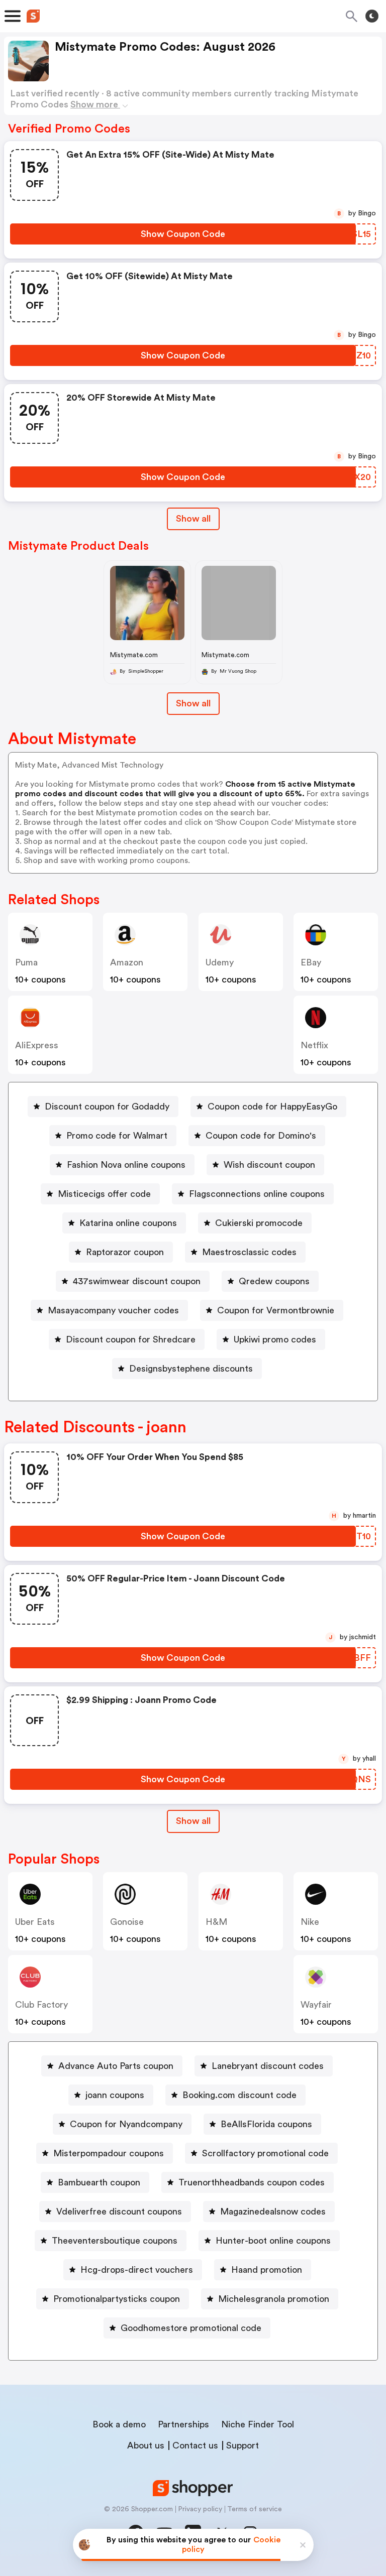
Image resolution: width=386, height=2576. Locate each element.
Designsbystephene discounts (191, 1369)
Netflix (314, 1045)
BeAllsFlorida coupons (266, 2124)
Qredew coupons (274, 1281)
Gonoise (127, 1922)
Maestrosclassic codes (249, 1252)
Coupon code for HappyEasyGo (272, 1107)
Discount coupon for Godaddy (107, 1107)
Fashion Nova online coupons (126, 1165)
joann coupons (115, 2095)
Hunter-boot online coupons (273, 2241)
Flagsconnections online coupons (257, 1194)
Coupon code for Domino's (261, 1136)
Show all (193, 519)
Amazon (127, 962)
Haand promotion (267, 2270)
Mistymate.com (134, 655)
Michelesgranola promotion (274, 2299)
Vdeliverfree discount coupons (119, 2212)
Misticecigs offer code (104, 1194)
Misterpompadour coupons (109, 2153)
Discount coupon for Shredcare (131, 1339)
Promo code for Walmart (117, 1136)
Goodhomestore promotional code (191, 2328)
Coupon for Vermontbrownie (276, 1310)
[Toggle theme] (372, 16)
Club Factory (41, 2005)
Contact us (195, 2445)
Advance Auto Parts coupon (116, 2066)
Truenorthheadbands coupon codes (252, 2182)
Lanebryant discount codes (268, 2066)
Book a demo (119, 2424)
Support (243, 2445)
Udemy (220, 962)
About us (146, 2445)
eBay (311, 962)
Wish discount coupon (269, 1165)
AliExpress (37, 1045)
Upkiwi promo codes (275, 1339)
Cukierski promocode (259, 1223)
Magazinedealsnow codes (273, 2212)
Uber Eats (35, 1922)
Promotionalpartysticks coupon (117, 2299)
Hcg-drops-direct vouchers (137, 2270)
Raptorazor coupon (125, 1252)
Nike (310, 1922)
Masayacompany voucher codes (113, 1310)
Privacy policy (200, 2509)
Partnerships (183, 2424)
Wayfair (316, 2005)
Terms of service (255, 2509)
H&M (216, 1922)
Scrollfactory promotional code (265, 2153)
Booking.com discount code (239, 2095)
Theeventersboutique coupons (115, 2241)
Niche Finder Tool (258, 2424)
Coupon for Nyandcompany (126, 2124)
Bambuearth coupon (99, 2182)
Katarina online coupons (128, 1223)
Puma (26, 962)
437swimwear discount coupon (137, 1281)
